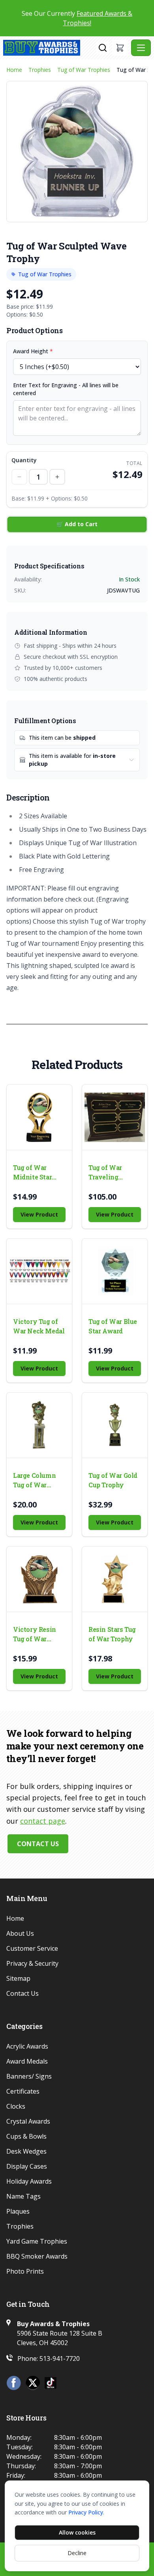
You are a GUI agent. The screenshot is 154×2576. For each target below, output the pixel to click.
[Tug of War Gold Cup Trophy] (115, 1425)
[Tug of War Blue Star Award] (115, 1271)
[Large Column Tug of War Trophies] (39, 1425)
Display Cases (27, 2166)
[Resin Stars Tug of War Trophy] (115, 1579)
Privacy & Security (32, 1963)
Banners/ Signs (29, 2076)
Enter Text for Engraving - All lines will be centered (66, 389)
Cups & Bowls (26, 2136)
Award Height (33, 351)
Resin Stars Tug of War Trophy (112, 1634)
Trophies (40, 70)
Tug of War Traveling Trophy (105, 1173)
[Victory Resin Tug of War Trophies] (39, 1579)
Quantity (24, 460)
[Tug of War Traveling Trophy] (115, 1117)
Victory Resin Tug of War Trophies (35, 1634)
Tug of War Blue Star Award (113, 1326)
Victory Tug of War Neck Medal (39, 1326)
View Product (39, 1214)
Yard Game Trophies (37, 2241)
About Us (20, 1933)
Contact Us (38, 1844)
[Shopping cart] (120, 48)
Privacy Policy (86, 2512)
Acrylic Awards (27, 2046)
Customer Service (32, 1948)
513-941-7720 (60, 2359)
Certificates (23, 2091)
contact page (43, 1821)
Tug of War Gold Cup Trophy (113, 1480)
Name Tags (23, 2196)
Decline (77, 2553)
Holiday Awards (29, 2181)
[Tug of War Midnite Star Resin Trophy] (39, 1117)
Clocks (16, 2106)
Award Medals (27, 2061)
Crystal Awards (28, 2121)
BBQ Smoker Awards (37, 2256)
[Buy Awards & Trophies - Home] (50, 48)
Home (14, 70)
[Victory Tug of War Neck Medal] (39, 1271)
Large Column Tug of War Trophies (34, 1480)
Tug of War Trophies (84, 70)
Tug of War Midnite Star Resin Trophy (34, 1173)
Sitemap (18, 1978)
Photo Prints (25, 2271)
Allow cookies (77, 2532)
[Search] (103, 48)
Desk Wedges (26, 2151)
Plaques (18, 2211)
